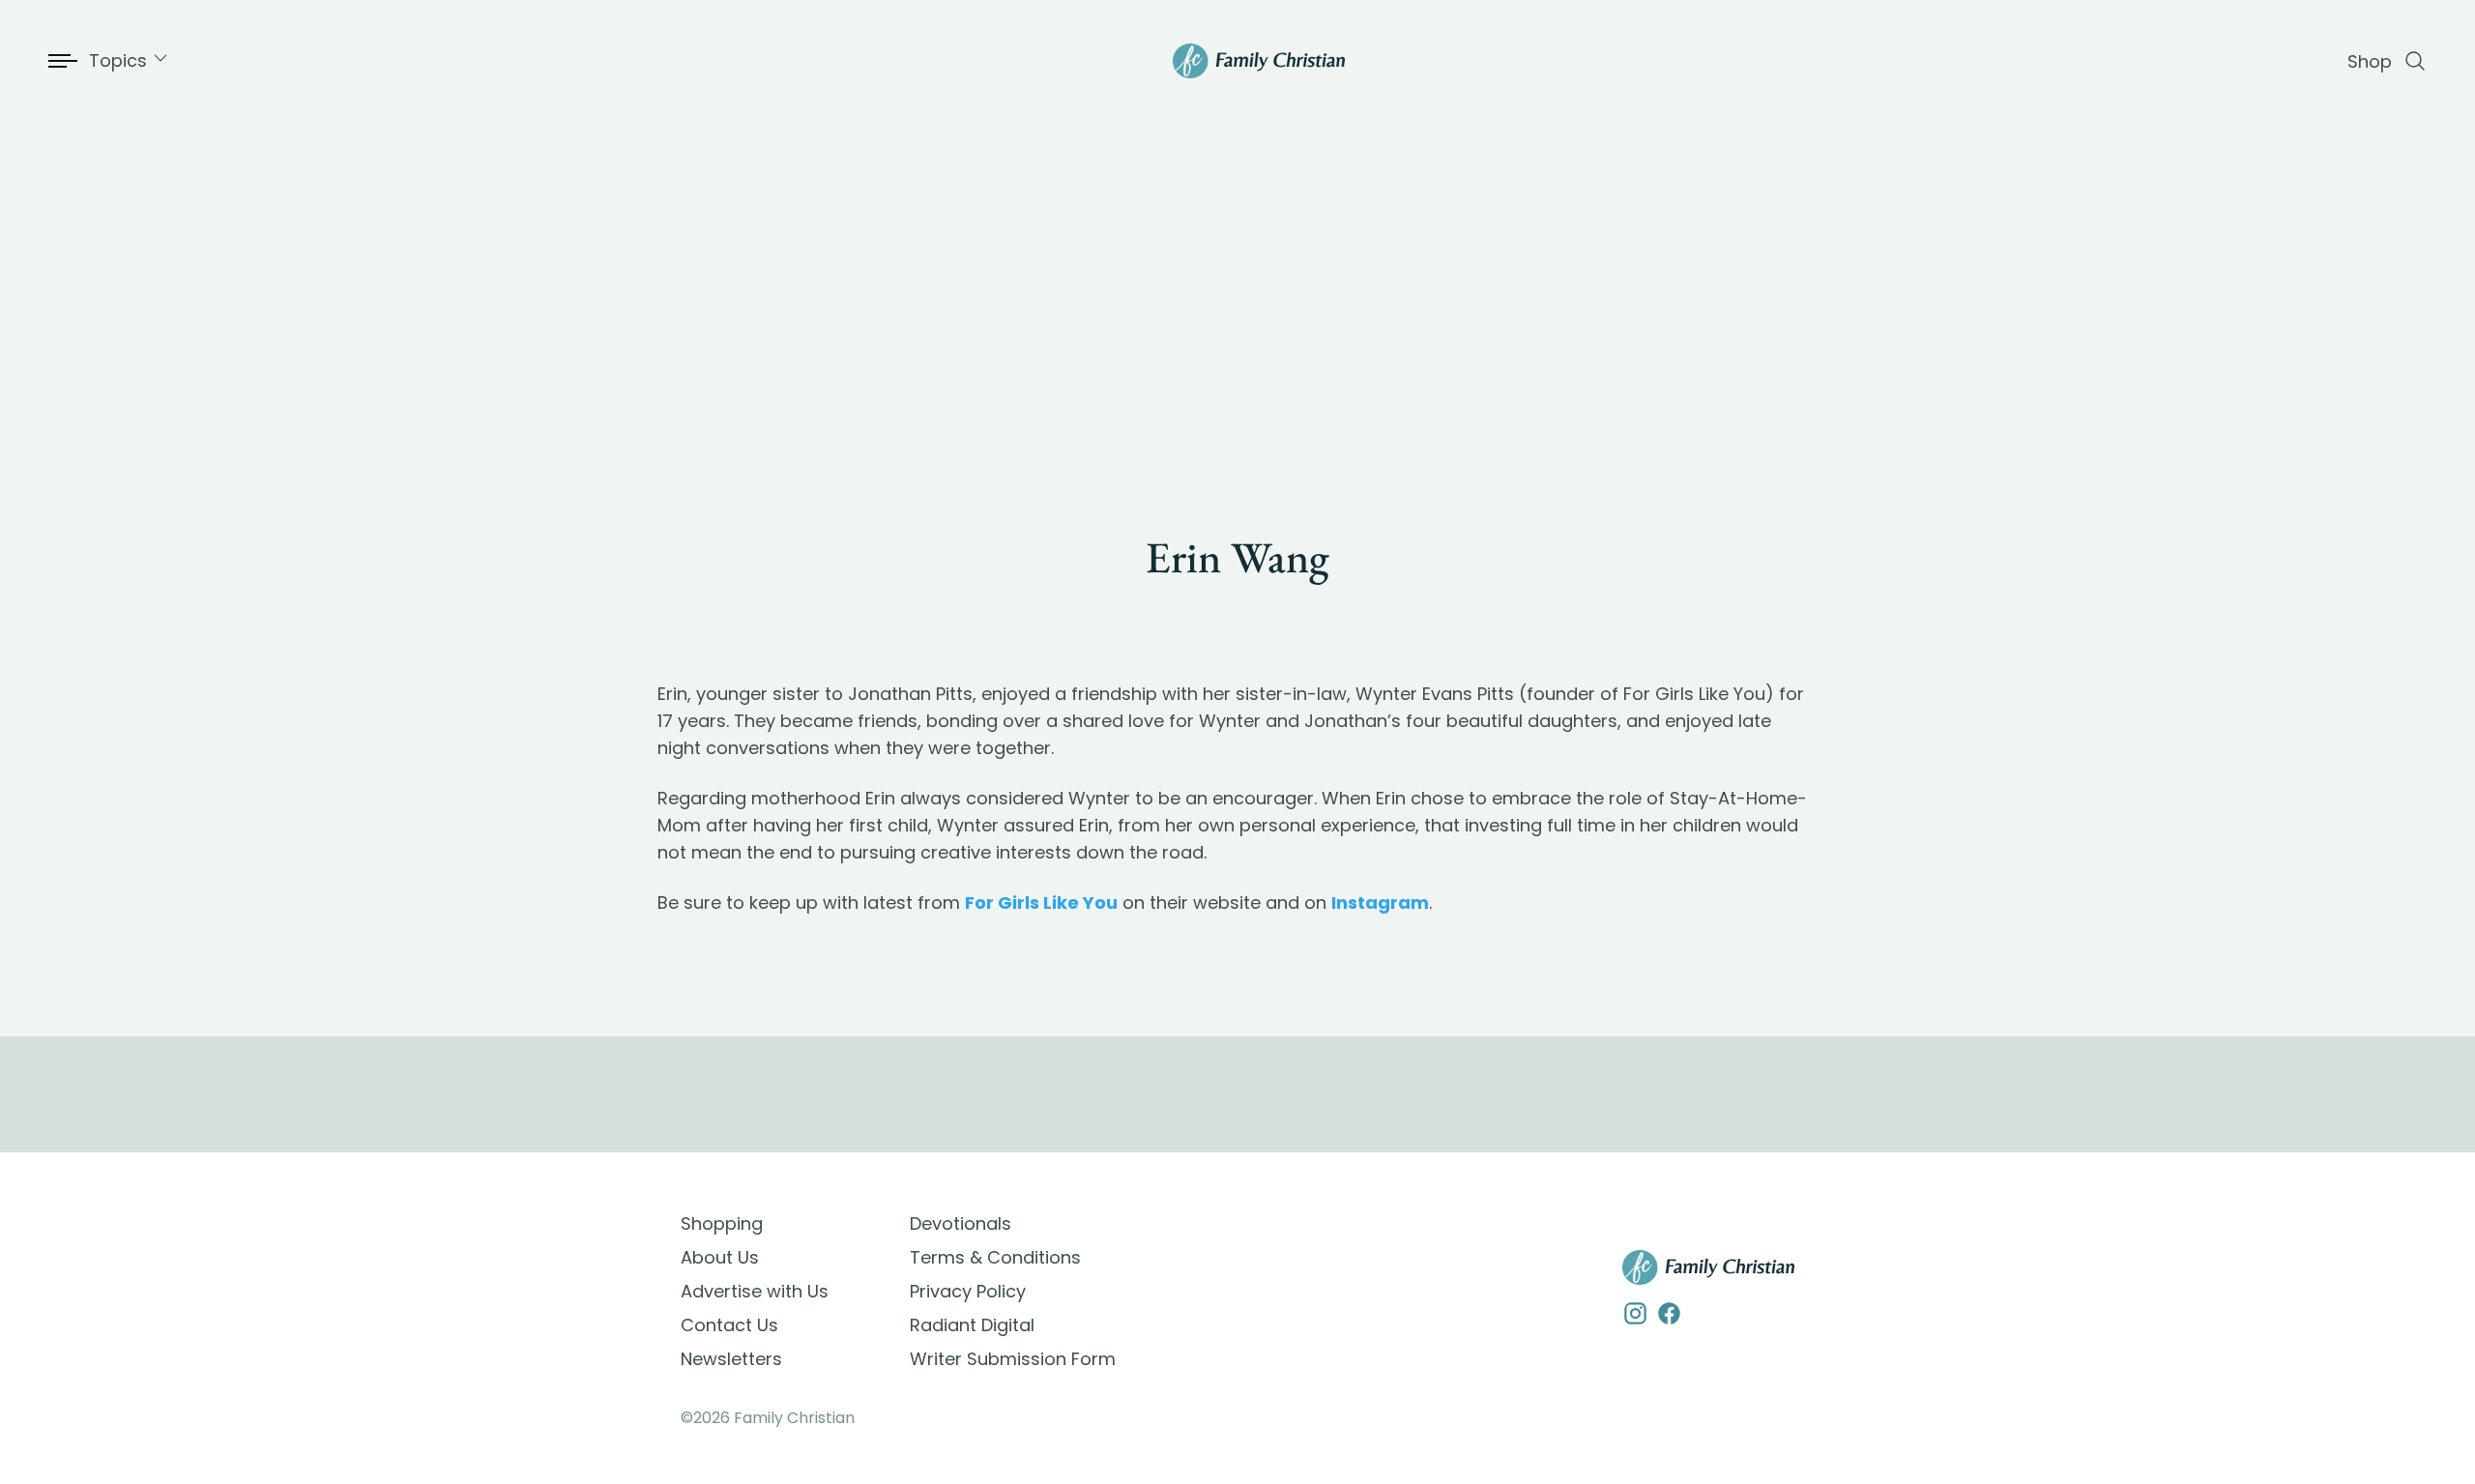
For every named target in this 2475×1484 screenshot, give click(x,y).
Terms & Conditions (995, 1257)
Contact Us (729, 1325)
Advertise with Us (755, 1291)
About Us (720, 1257)
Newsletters (731, 1359)
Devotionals (961, 1223)
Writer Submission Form (1013, 1359)
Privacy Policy (968, 1291)
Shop (2370, 61)
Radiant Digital (972, 1325)
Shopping (722, 1223)
